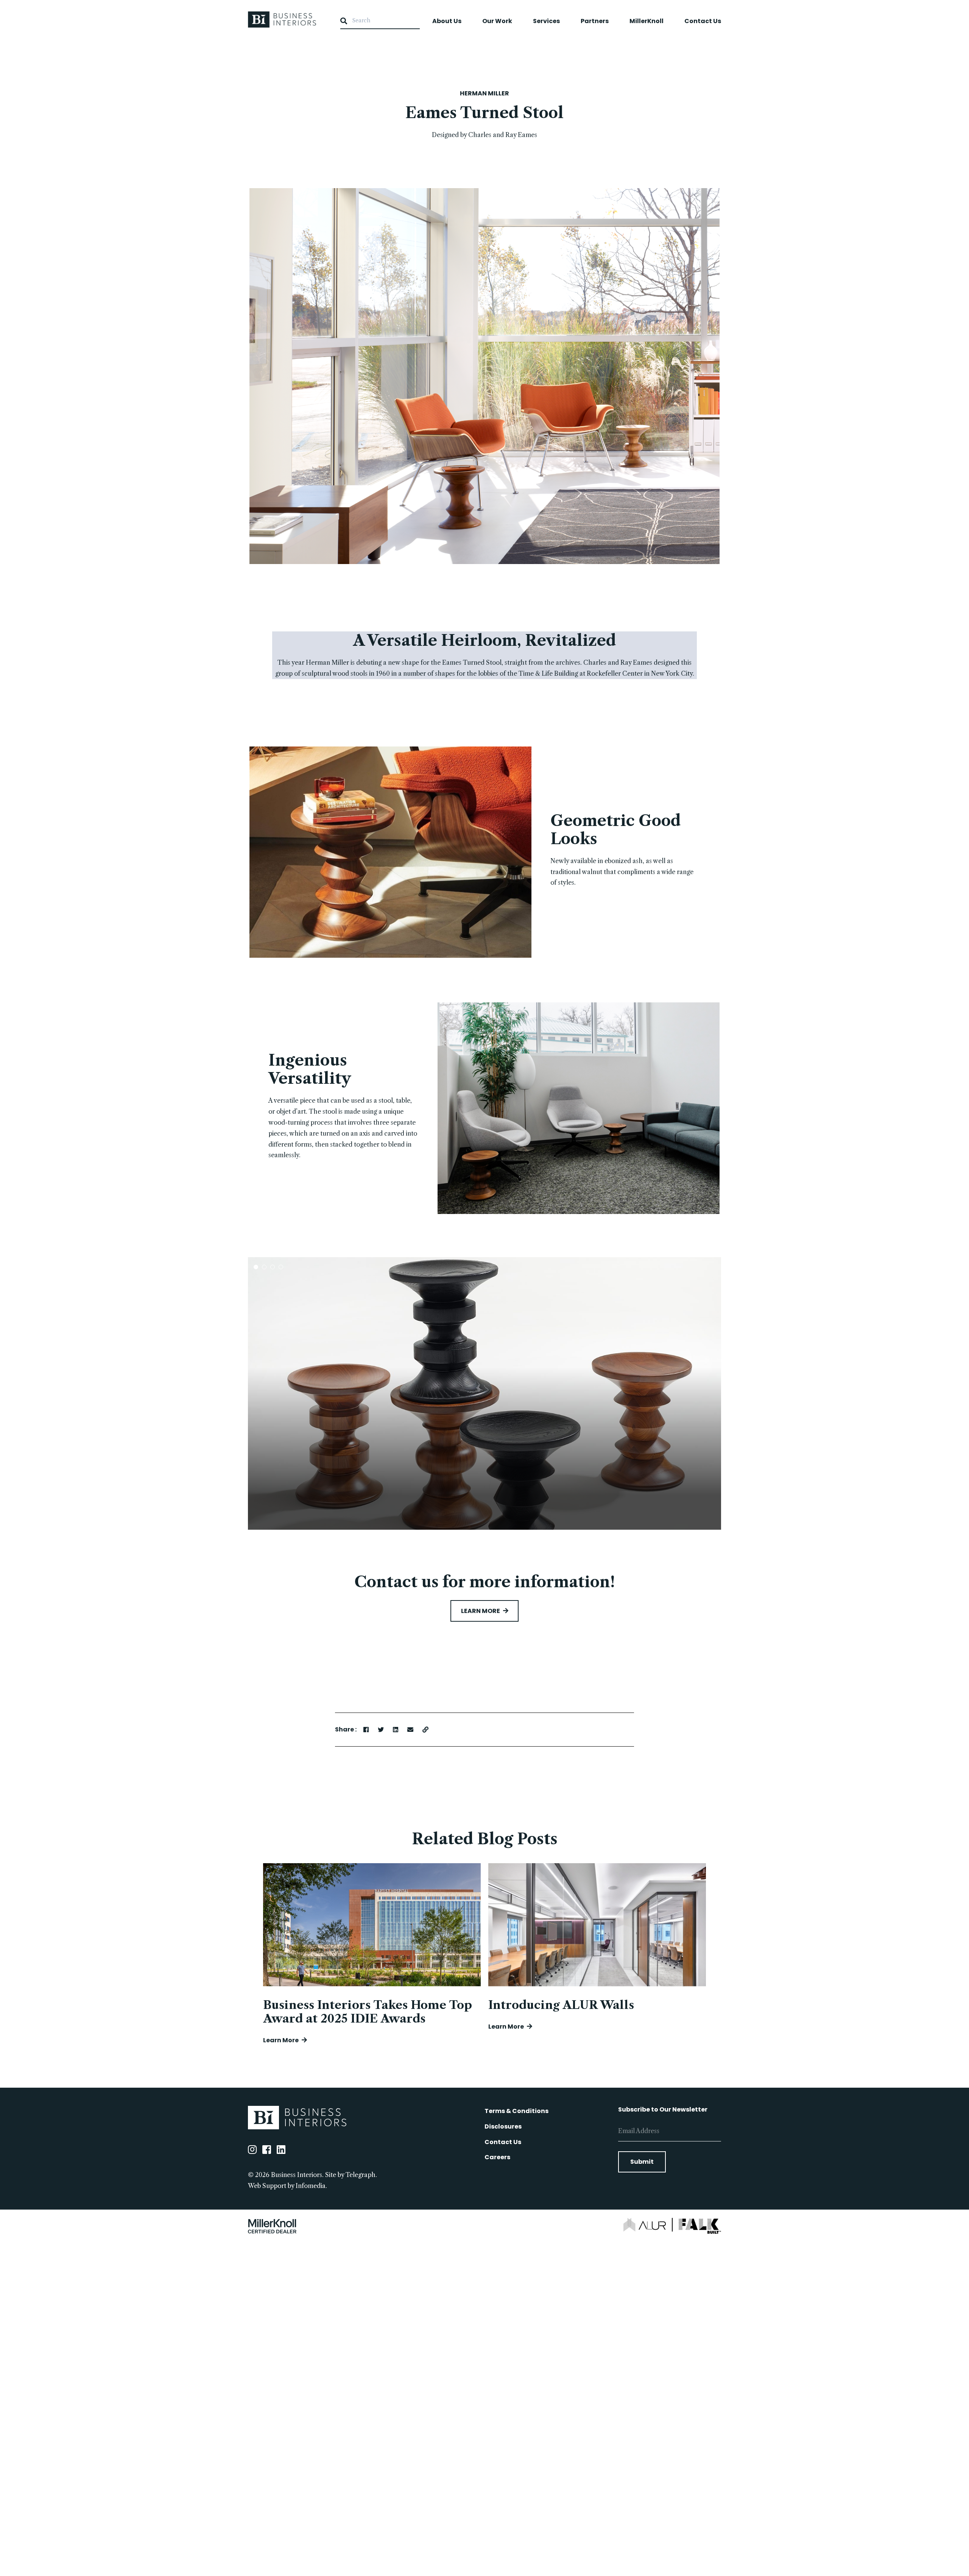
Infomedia (311, 2186)
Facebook (267, 2149)
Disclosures (503, 2126)
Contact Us (703, 21)
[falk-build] (700, 2226)
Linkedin (281, 2149)
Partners (595, 21)
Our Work (497, 21)
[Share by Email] (410, 1730)
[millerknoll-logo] (272, 2226)
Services (546, 21)
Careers (497, 2157)
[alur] (648, 2225)
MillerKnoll (647, 21)
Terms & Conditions (516, 2111)
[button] (256, 1267)
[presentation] (233, 1393)
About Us (447, 21)
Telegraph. (361, 2175)
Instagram (252, 2149)
